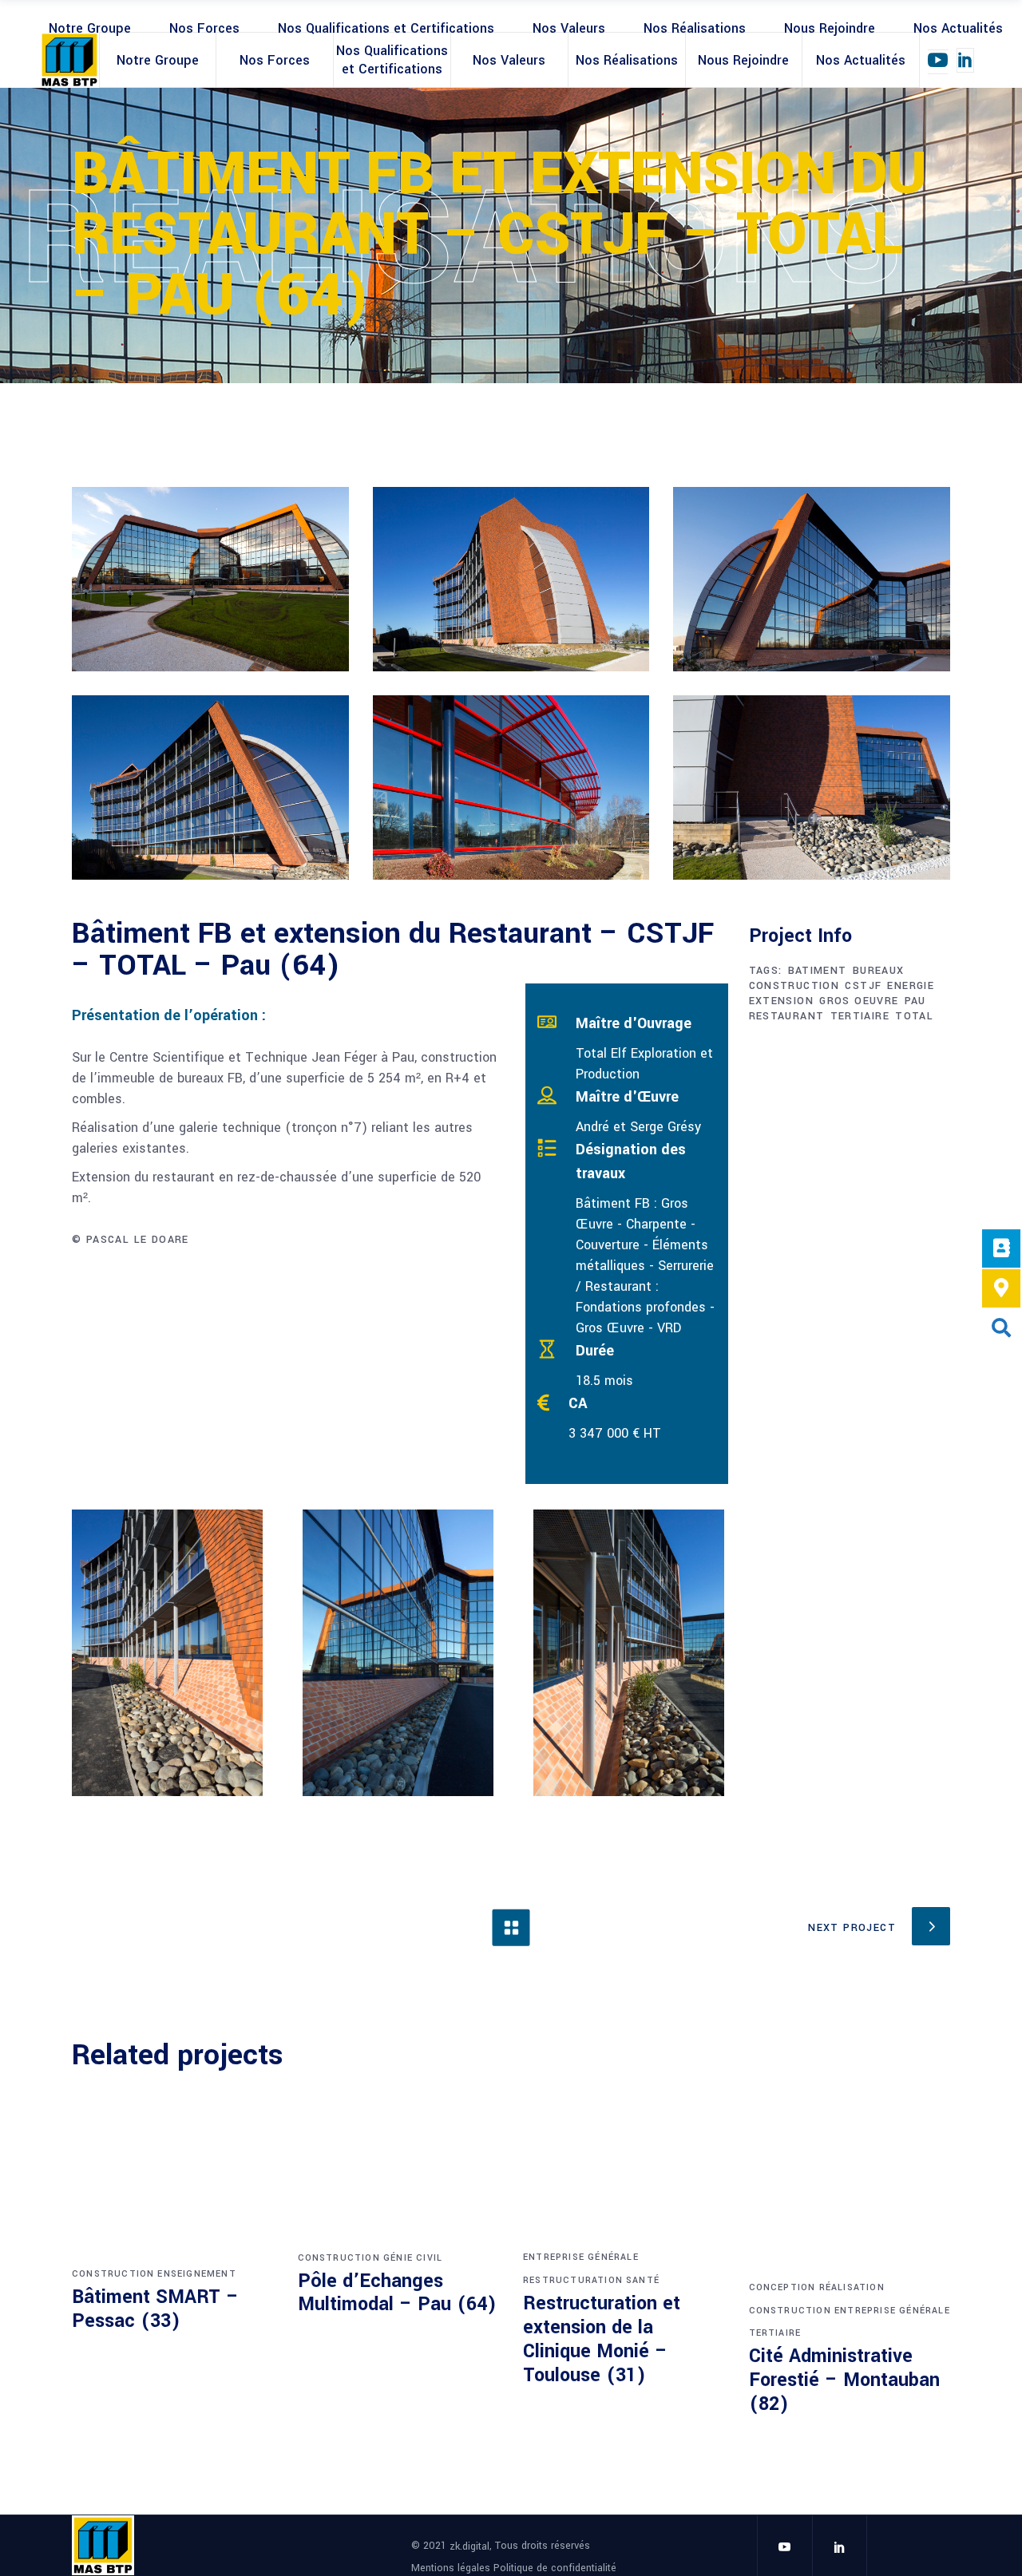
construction (794, 986)
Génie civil (413, 2258)
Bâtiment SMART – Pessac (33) (155, 2309)
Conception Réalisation (817, 2287)
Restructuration (573, 2280)
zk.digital (469, 2546)
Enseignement (196, 2274)
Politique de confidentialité (555, 2567)
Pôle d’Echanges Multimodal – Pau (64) (397, 2293)
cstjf (863, 986)
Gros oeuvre (859, 1001)
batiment (818, 971)
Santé (643, 2280)
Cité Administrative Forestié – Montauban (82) (844, 2380)
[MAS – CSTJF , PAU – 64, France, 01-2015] (210, 579)
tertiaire (860, 1016)
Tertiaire (775, 2333)
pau (915, 1001)
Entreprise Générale (581, 2257)
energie (911, 986)
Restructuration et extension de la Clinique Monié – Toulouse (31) (602, 2339)
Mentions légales (452, 2567)
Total (914, 1016)
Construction (113, 2274)
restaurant (787, 1016)
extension (782, 1001)
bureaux (879, 971)
